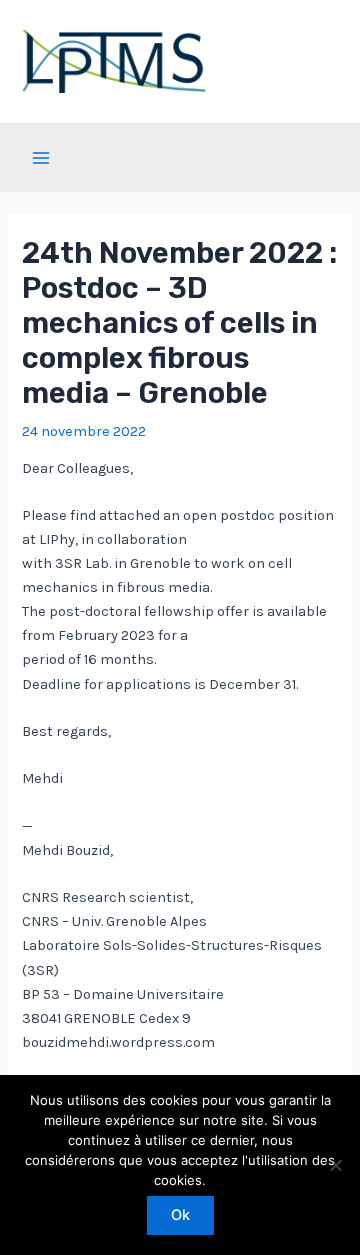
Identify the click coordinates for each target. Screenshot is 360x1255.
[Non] (335, 1165)
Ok (180, 1215)
